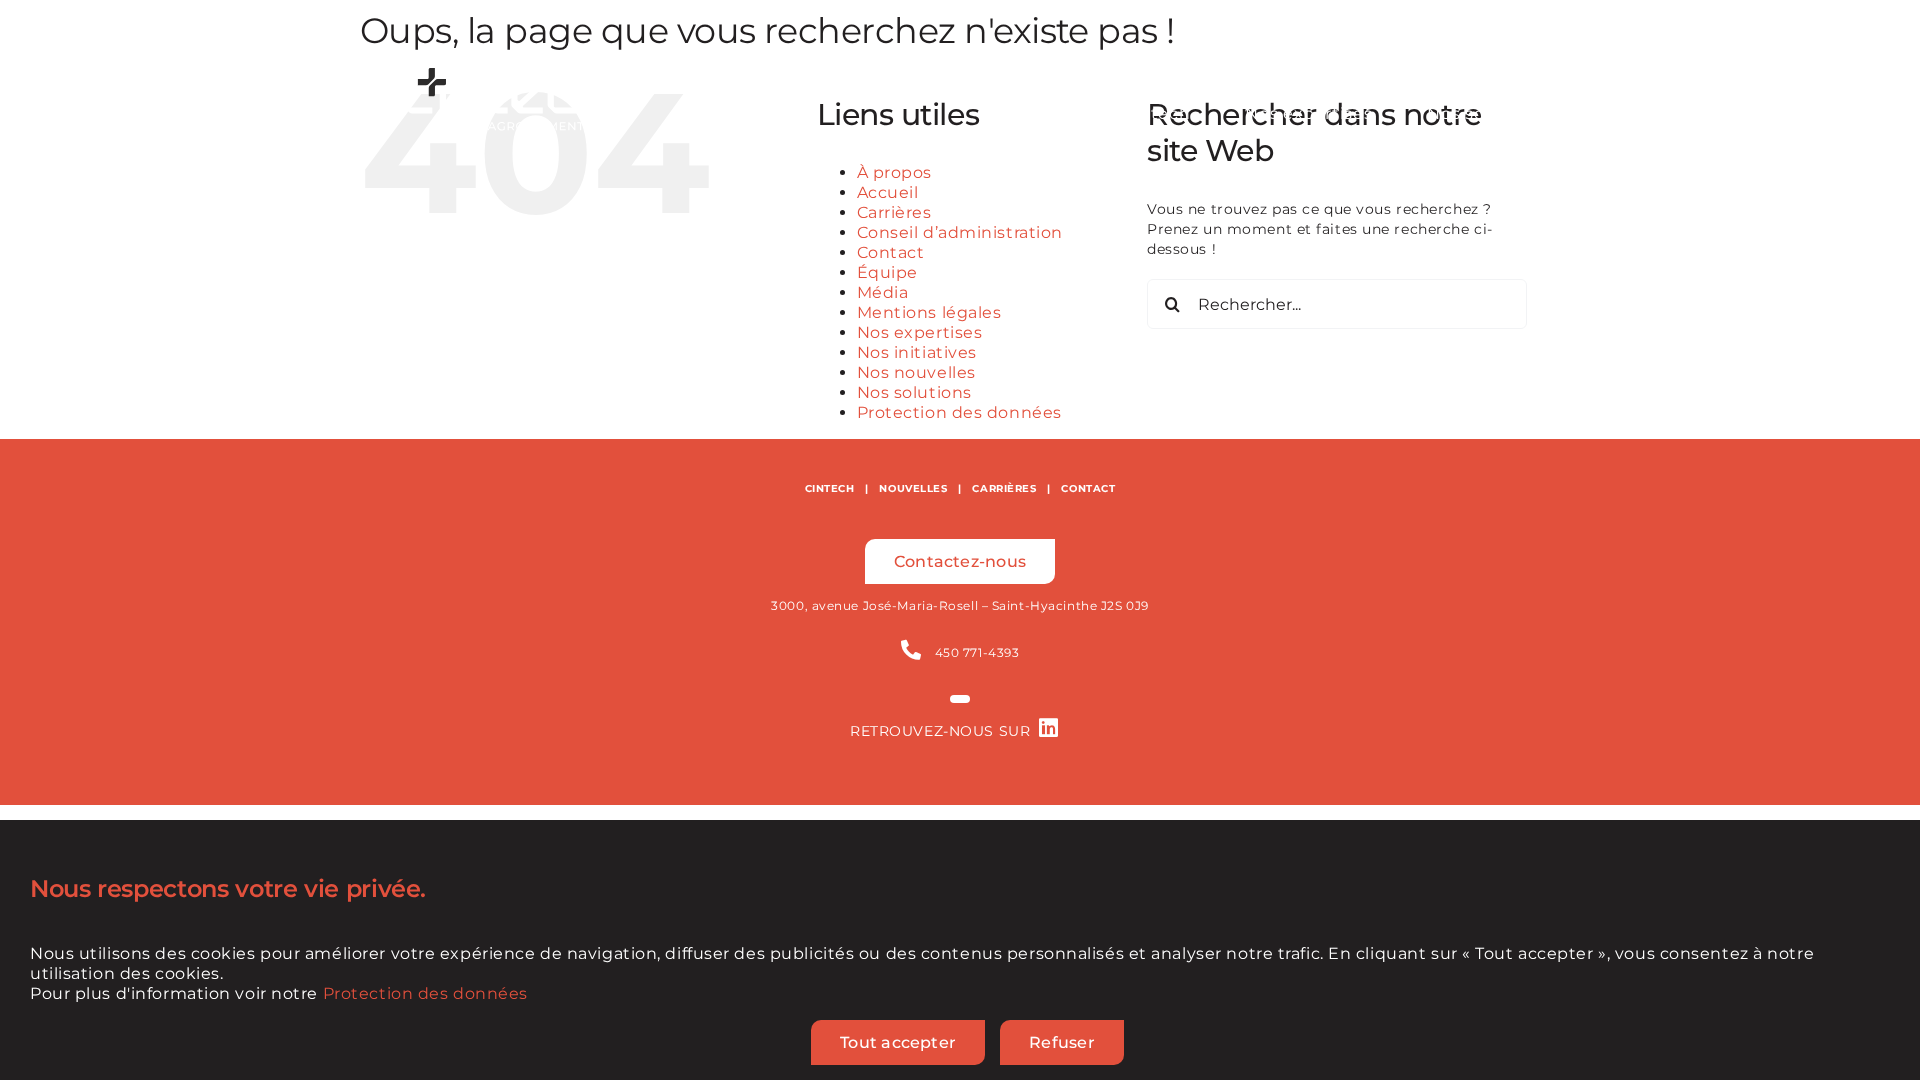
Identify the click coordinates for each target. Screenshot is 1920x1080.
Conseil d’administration (960, 232)
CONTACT (1088, 488)
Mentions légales (929, 312)
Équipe (887, 272)
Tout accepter (898, 1042)
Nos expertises (920, 332)
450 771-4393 (977, 652)
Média (883, 292)
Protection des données (959, 412)
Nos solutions (914, 392)
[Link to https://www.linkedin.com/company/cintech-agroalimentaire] (1049, 728)
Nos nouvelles (916, 372)
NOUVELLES (913, 488)
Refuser (1062, 1042)
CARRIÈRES (1004, 488)
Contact (891, 252)
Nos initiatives (917, 352)
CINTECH (830, 488)
